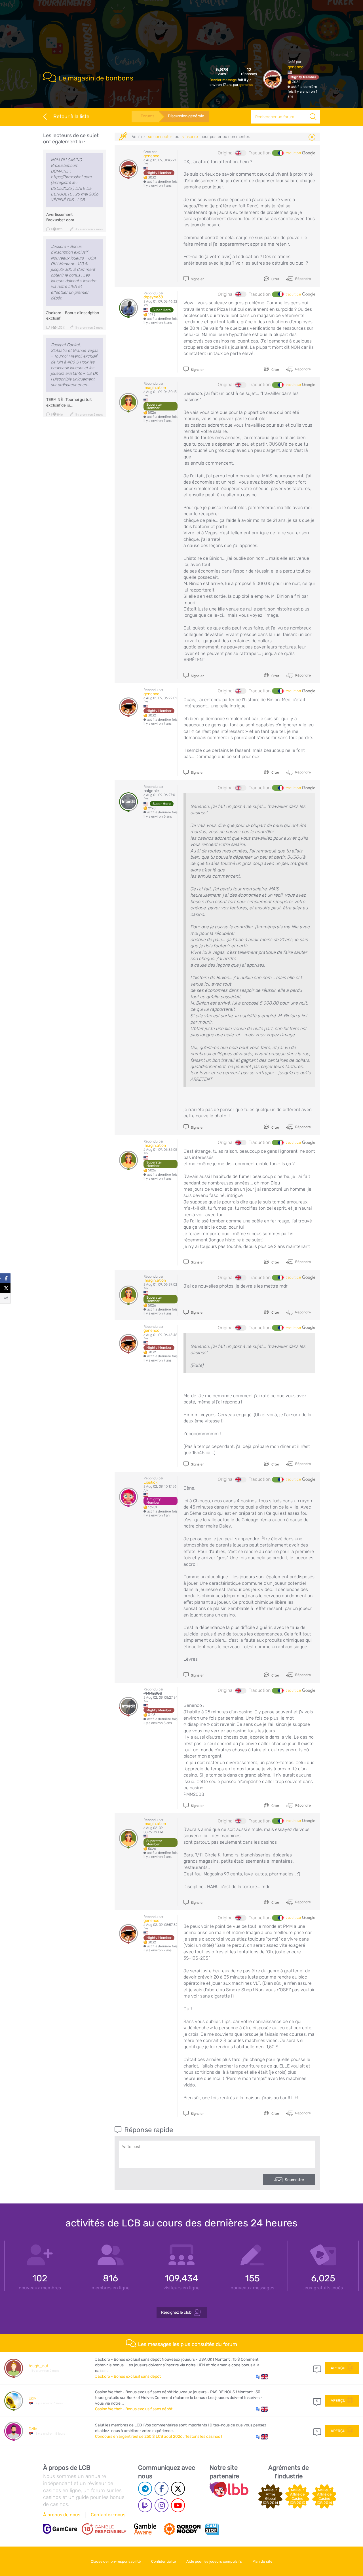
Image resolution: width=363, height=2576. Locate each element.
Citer (275, 279)
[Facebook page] (162, 2489)
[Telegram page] (145, 2489)
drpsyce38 (153, 297)
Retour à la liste (71, 116)
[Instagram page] (162, 2505)
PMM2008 (153, 1693)
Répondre (303, 278)
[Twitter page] (178, 2489)
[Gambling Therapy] (182, 2529)
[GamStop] (212, 2529)
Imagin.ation (155, 388)
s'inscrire (190, 137)
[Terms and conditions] (104, 2529)
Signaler (197, 279)
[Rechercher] (313, 117)
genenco (246, 85)
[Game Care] (60, 2529)
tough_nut (38, 2366)
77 (317, 2431)
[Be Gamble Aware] (145, 2529)
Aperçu (338, 2368)
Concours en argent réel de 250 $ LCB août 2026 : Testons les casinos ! (158, 2436)
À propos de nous (62, 2515)
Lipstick (150, 1482)
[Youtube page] (178, 2505)
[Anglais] (241, 153)
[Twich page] (145, 2505)
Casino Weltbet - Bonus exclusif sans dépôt (134, 2409)
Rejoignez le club (176, 2312)
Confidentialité (163, 2561)
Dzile (33, 2429)
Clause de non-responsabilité (116, 2561)
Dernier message (224, 80)
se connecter (160, 137)
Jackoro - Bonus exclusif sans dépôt (128, 2376)
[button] (262, 2377)
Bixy (32, 2398)
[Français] (278, 153)
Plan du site (262, 2561)
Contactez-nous (108, 2515)
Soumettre (294, 2180)
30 (317, 2368)
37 (317, 2401)
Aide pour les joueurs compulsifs (214, 2561)
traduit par (294, 153)
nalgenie (151, 791)
